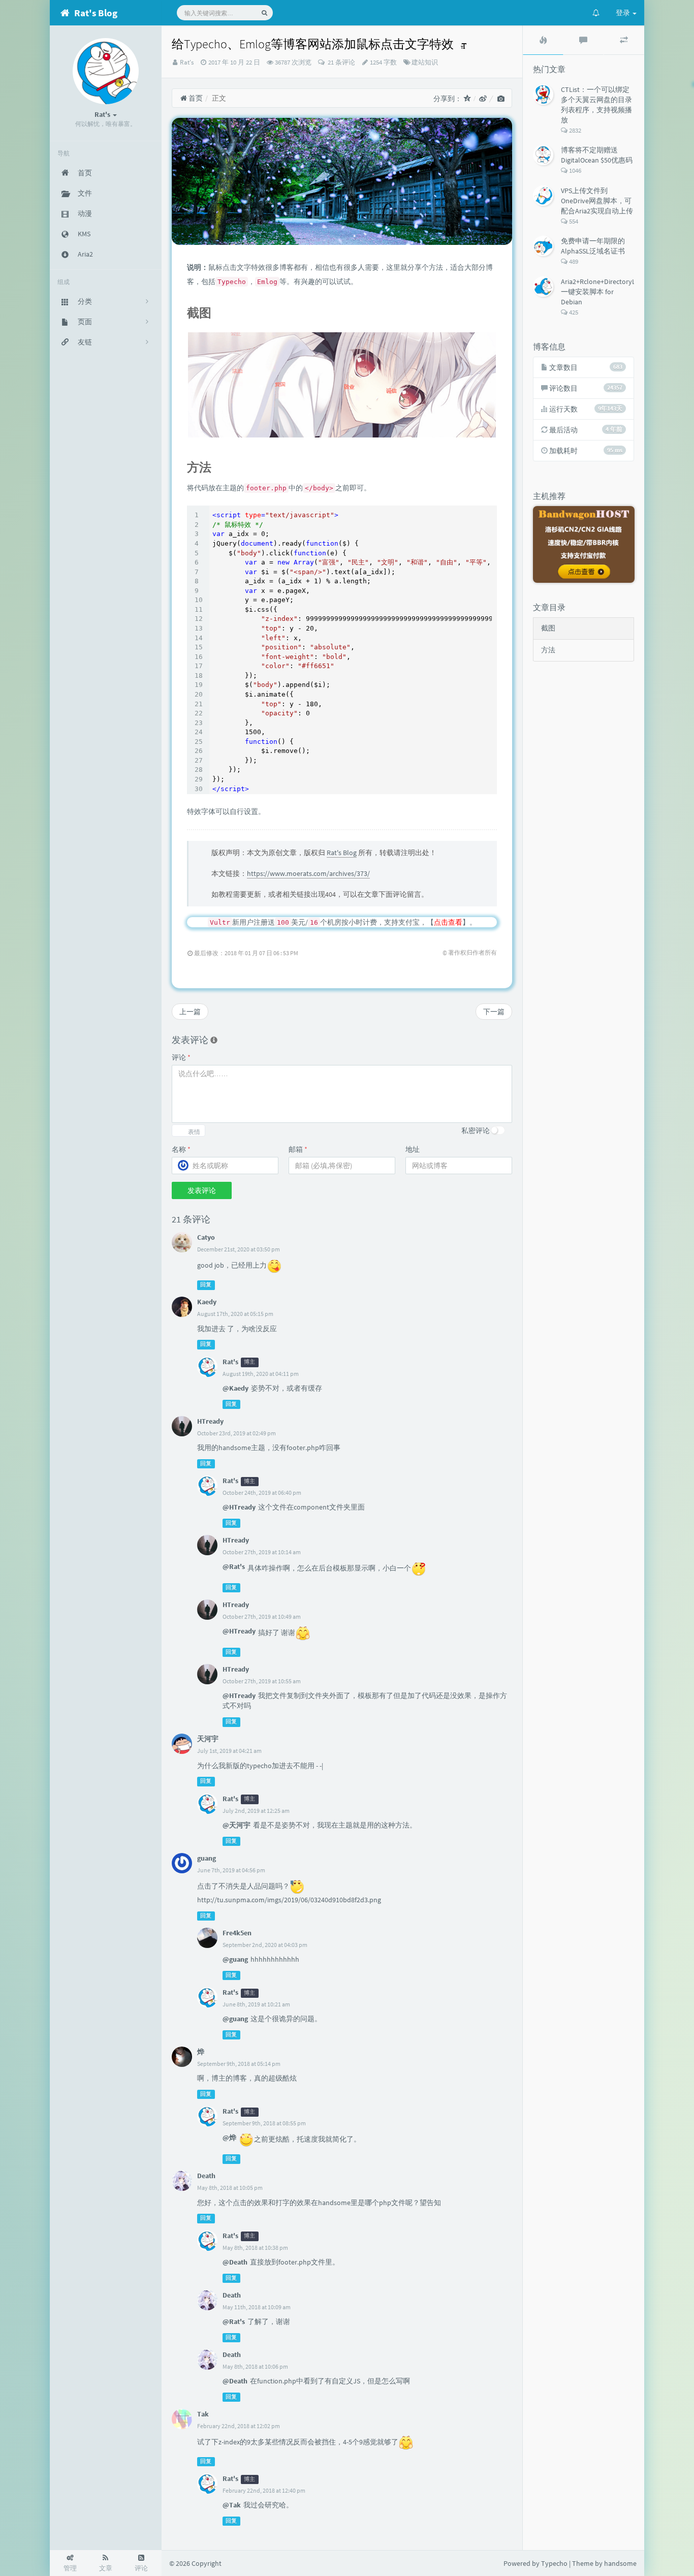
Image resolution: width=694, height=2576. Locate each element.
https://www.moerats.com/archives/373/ (308, 873)
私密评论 (476, 1130)
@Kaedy (235, 1388)
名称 (181, 1149)
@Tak (232, 2505)
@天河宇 (236, 1825)
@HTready (239, 1507)
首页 (195, 98)
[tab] (543, 40)
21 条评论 (341, 62)
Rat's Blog (342, 853)
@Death (235, 2262)
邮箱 (298, 1149)
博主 (249, 1362)
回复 (206, 1285)
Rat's (187, 62)
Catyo (206, 1237)
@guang (235, 1959)
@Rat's (234, 1566)
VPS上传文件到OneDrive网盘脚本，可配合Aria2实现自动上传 (597, 201)
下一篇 (494, 1012)
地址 (413, 1149)
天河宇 (208, 1739)
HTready (210, 1421)
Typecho (554, 2563)
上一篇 (190, 1012)
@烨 (229, 2138)
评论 (181, 1057)
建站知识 (425, 62)
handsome (620, 2563)
